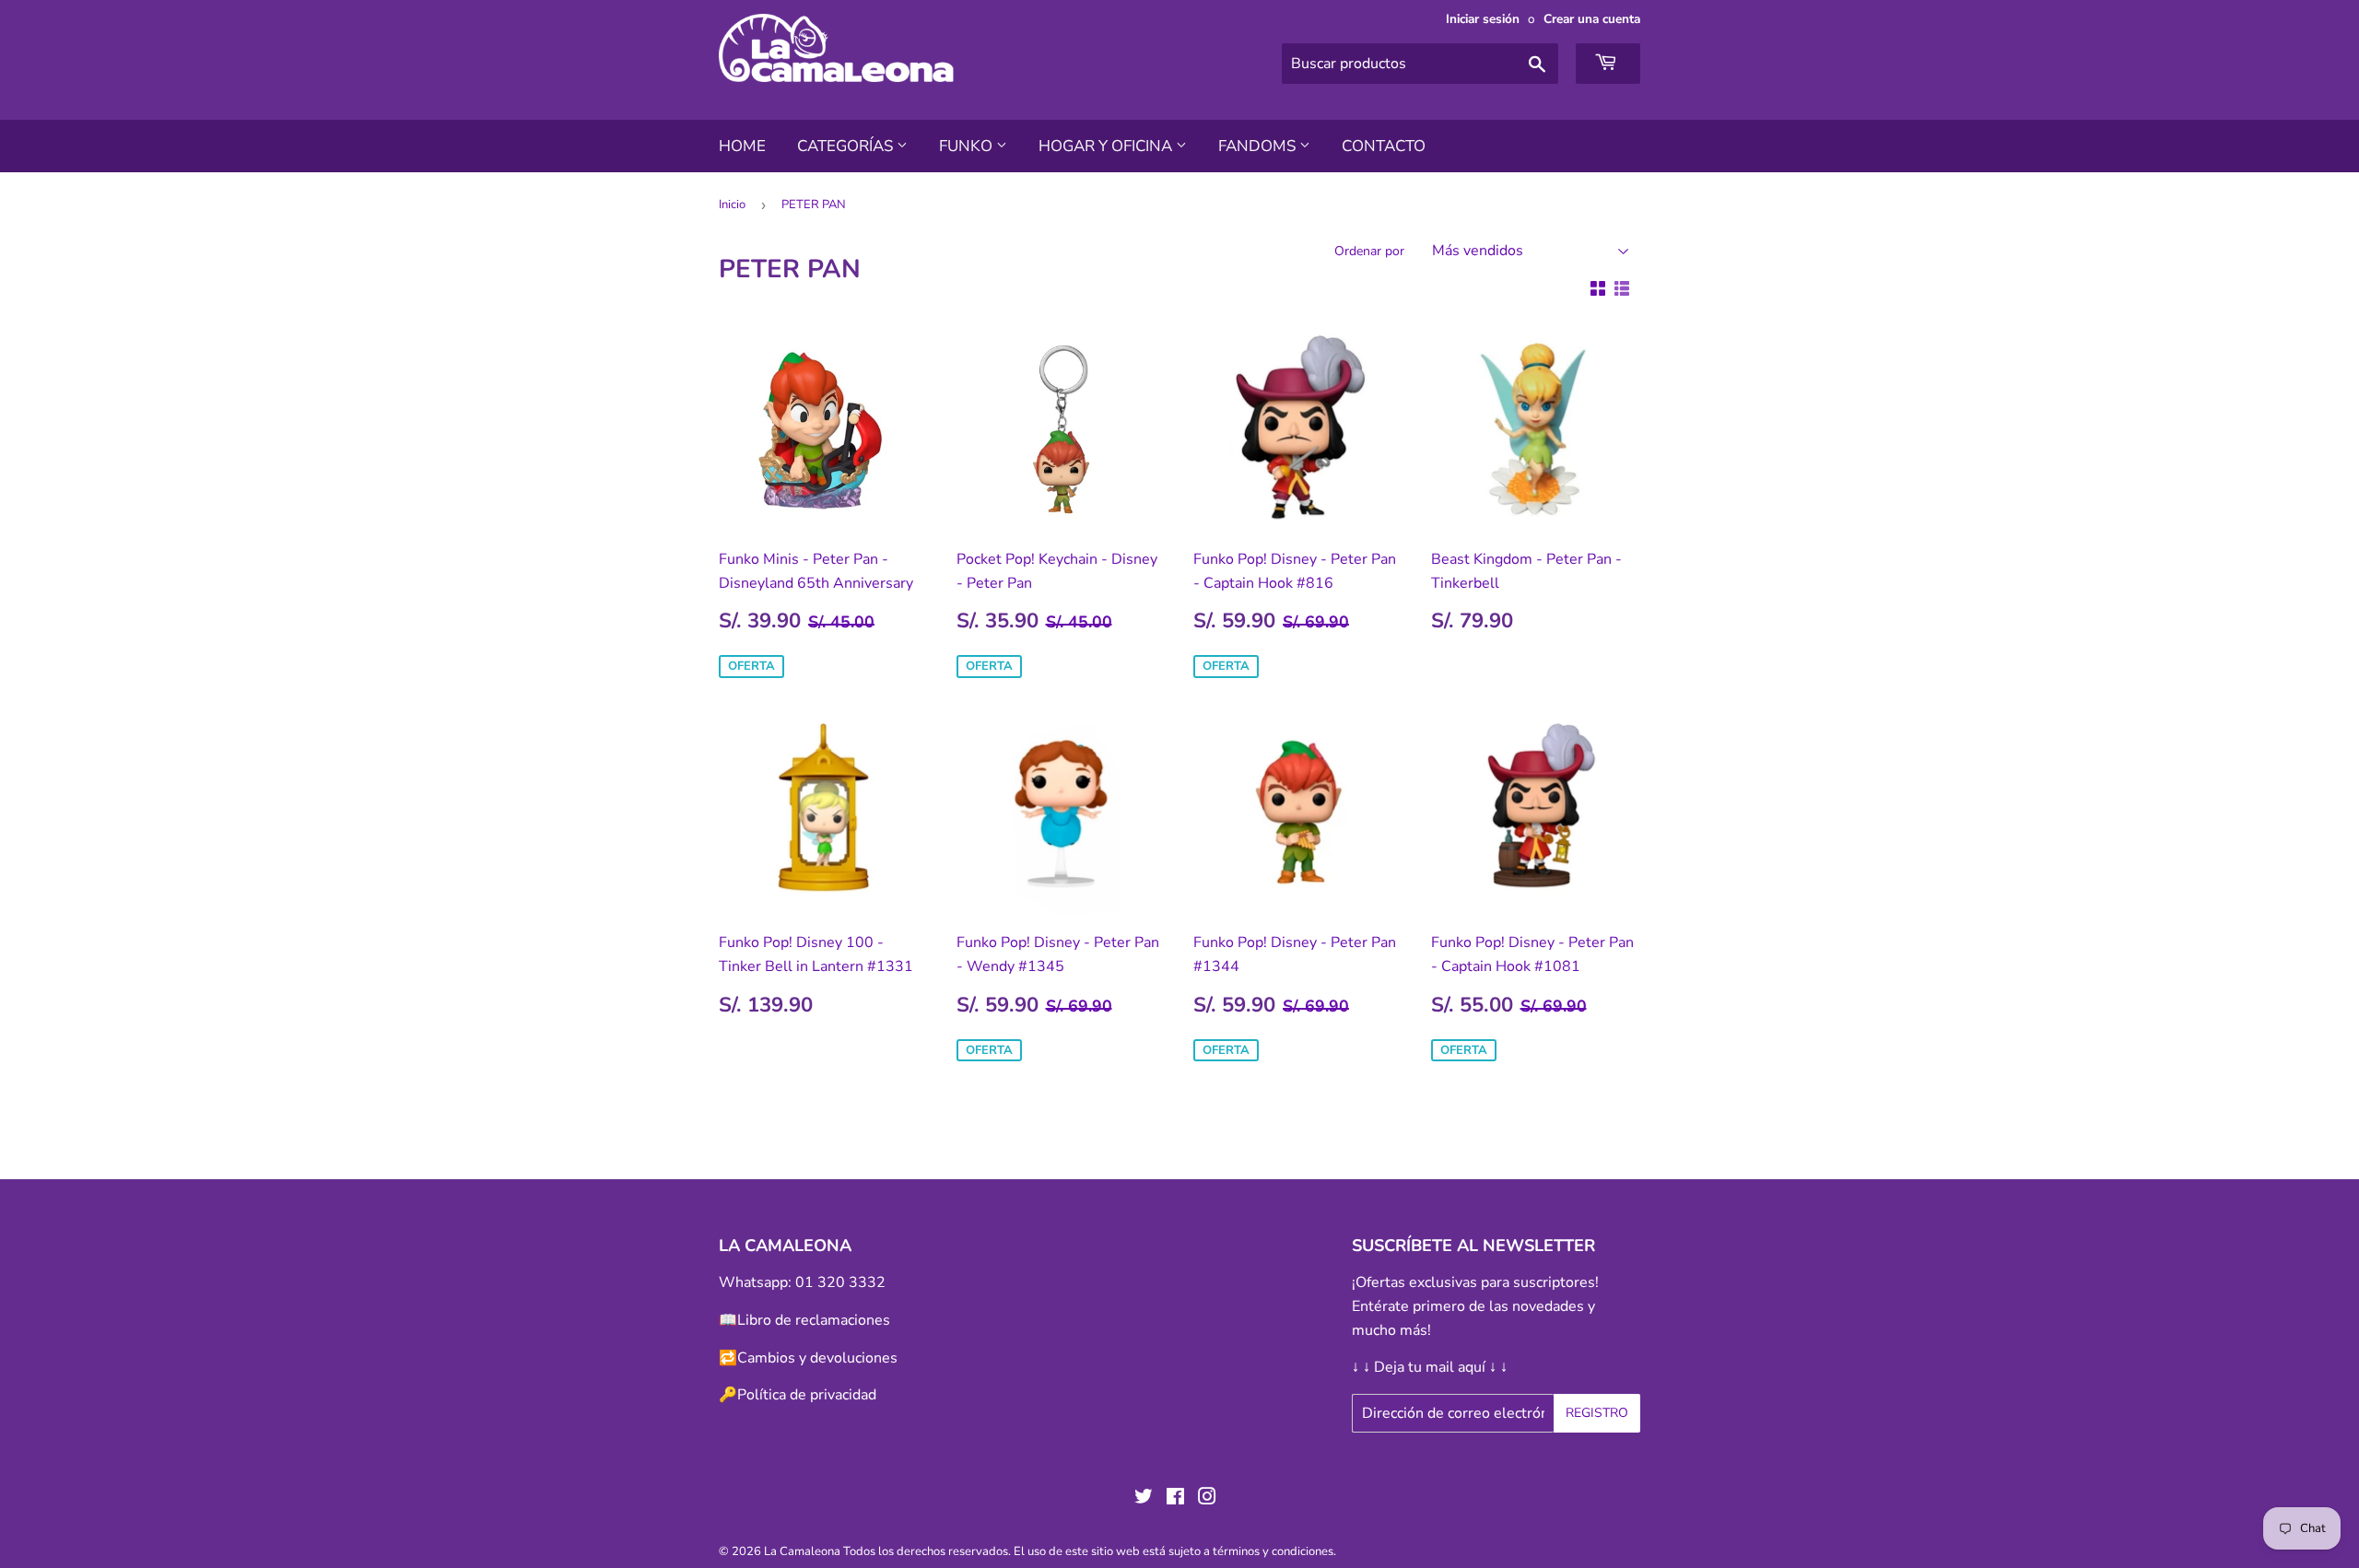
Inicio (732, 205)
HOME (742, 146)
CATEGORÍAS (847, 146)
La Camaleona (802, 1551)
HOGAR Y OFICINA (1107, 146)
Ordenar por (1369, 251)
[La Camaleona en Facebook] (1175, 1499)
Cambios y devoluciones (817, 1358)
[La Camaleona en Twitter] (1144, 1499)
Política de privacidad (807, 1395)
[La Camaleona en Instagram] (1207, 1499)
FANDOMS (1259, 146)
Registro (1597, 1413)
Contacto (1384, 146)
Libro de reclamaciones (814, 1320)
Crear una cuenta (1592, 19)
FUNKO (968, 146)
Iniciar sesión (1483, 19)
